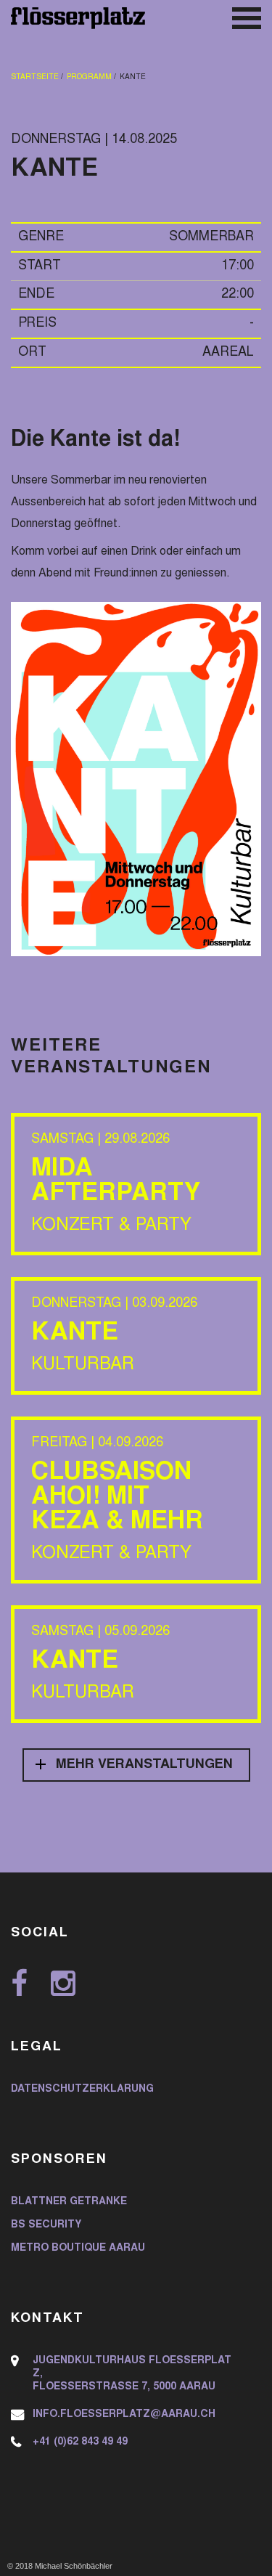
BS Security (46, 2225)
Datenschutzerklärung (82, 2090)
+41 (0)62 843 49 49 (80, 2442)
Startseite (35, 78)
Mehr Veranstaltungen (144, 1765)
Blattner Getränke (69, 2202)
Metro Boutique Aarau (78, 2249)
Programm (89, 78)
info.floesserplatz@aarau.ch (124, 2415)
